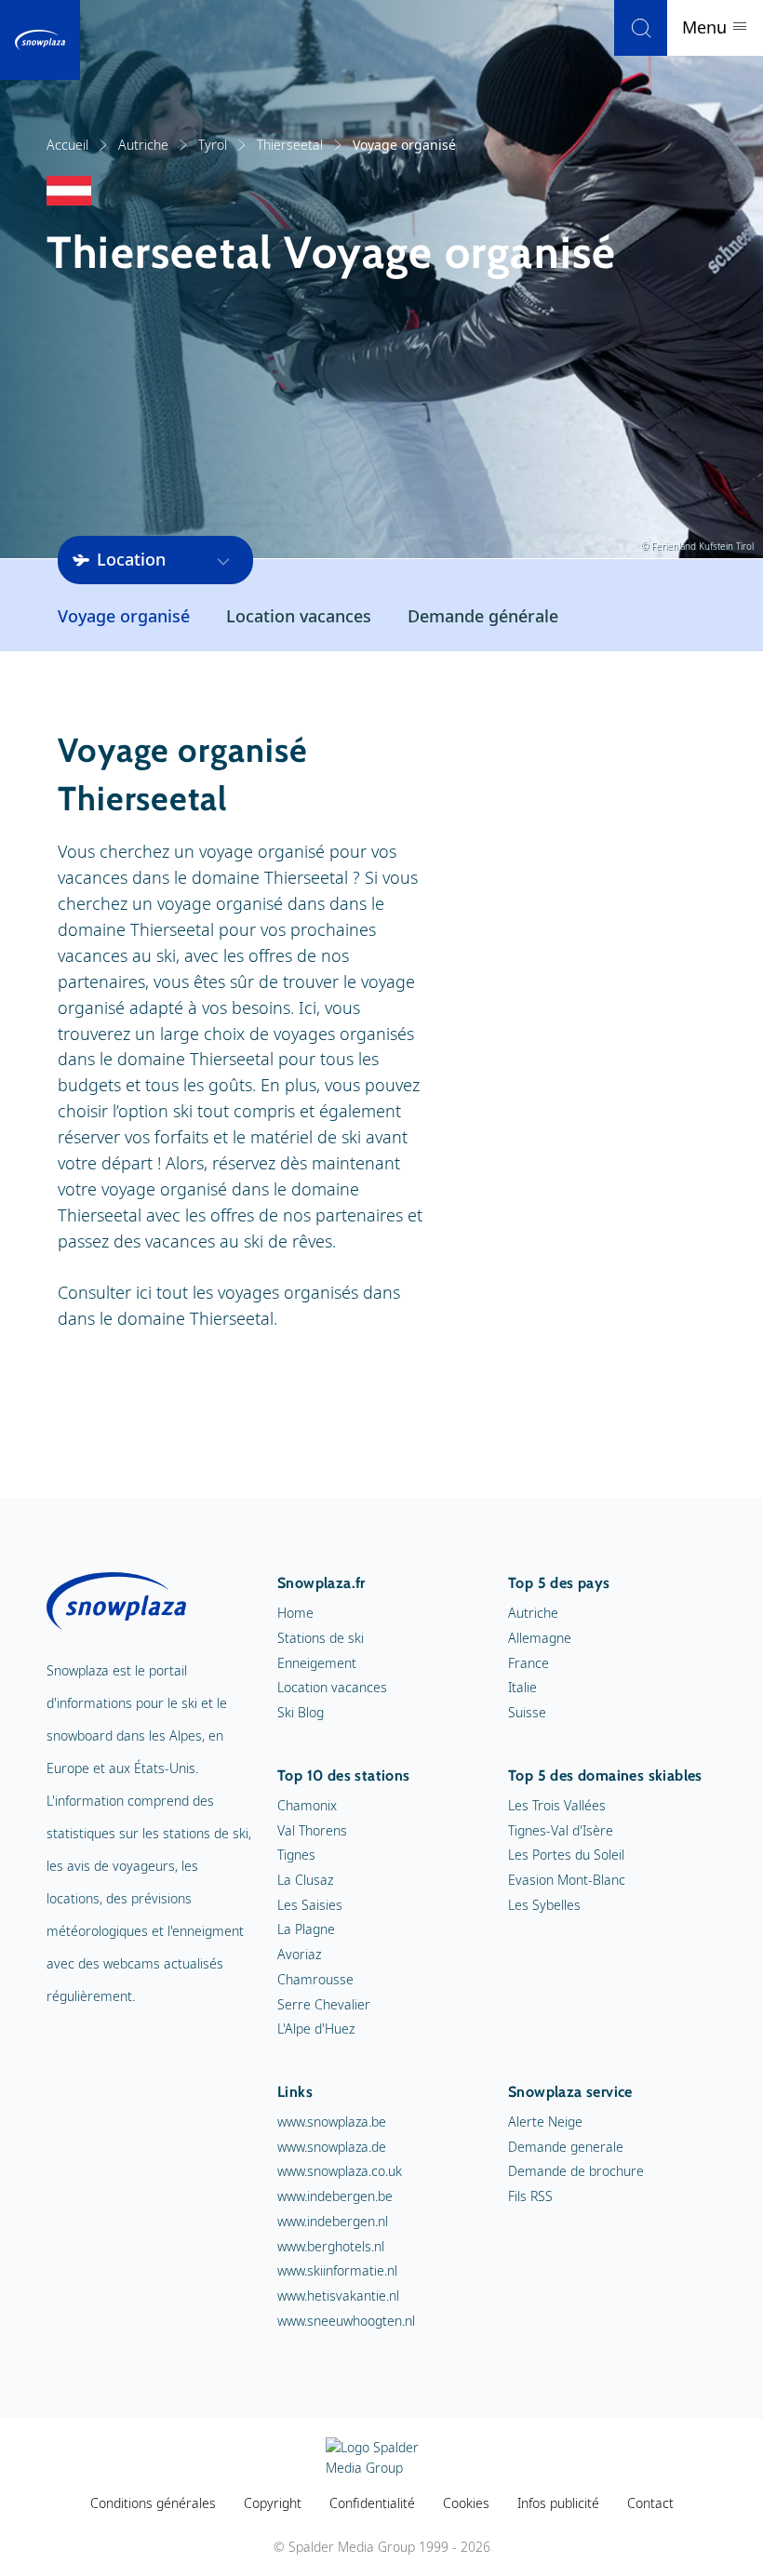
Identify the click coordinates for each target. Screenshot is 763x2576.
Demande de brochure (576, 2171)
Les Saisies (310, 1905)
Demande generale (566, 2147)
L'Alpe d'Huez (316, 2029)
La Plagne (306, 1929)
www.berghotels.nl (331, 2246)
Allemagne (540, 1638)
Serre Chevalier (324, 2004)
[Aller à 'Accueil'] (40, 40)
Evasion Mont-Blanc (567, 1880)
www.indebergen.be (335, 2196)
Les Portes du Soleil (566, 1855)
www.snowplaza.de (332, 2147)
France (529, 1663)
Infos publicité (558, 2503)
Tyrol (213, 145)
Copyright (273, 2503)
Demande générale (483, 616)
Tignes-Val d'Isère (561, 1830)
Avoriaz (299, 1954)
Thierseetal (290, 145)
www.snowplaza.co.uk (340, 2171)
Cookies (466, 2503)
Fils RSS (530, 2196)
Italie (522, 1687)
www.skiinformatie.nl (337, 2270)
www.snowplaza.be (332, 2122)
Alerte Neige (545, 2122)
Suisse (527, 1712)
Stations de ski (321, 1638)
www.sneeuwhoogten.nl (346, 2321)
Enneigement (317, 1663)
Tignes (296, 1855)
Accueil (67, 145)
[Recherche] (641, 28)
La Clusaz (305, 1880)
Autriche (143, 145)
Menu (707, 27)
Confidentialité (372, 2503)
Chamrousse (315, 1979)
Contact (650, 2503)
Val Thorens (312, 1830)
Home (295, 1613)
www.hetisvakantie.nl (338, 2296)
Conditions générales (153, 2503)
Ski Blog (301, 1712)
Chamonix (307, 1805)
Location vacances (299, 616)
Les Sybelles (544, 1905)
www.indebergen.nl (333, 2221)
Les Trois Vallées (557, 1805)
